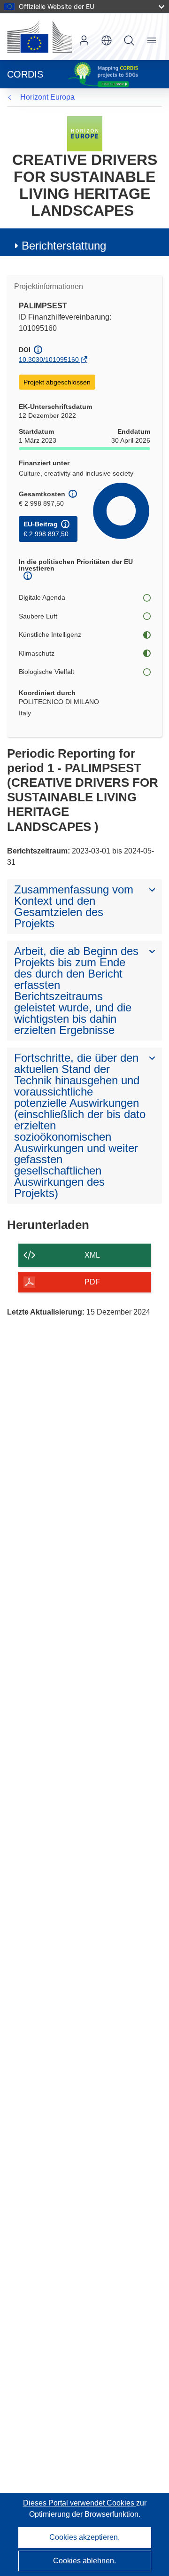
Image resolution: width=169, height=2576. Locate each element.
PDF (92, 1282)
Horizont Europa (47, 97)
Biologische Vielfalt (46, 672)
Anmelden (84, 40)
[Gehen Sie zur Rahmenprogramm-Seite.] (85, 133)
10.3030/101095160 (49, 360)
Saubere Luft (38, 616)
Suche (129, 40)
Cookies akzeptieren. (84, 2537)
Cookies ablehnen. (84, 2561)
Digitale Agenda (42, 597)
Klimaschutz (37, 653)
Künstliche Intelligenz (50, 634)
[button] (107, 40)
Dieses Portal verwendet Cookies (80, 2503)
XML (92, 1255)
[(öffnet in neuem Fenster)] (39, 37)
